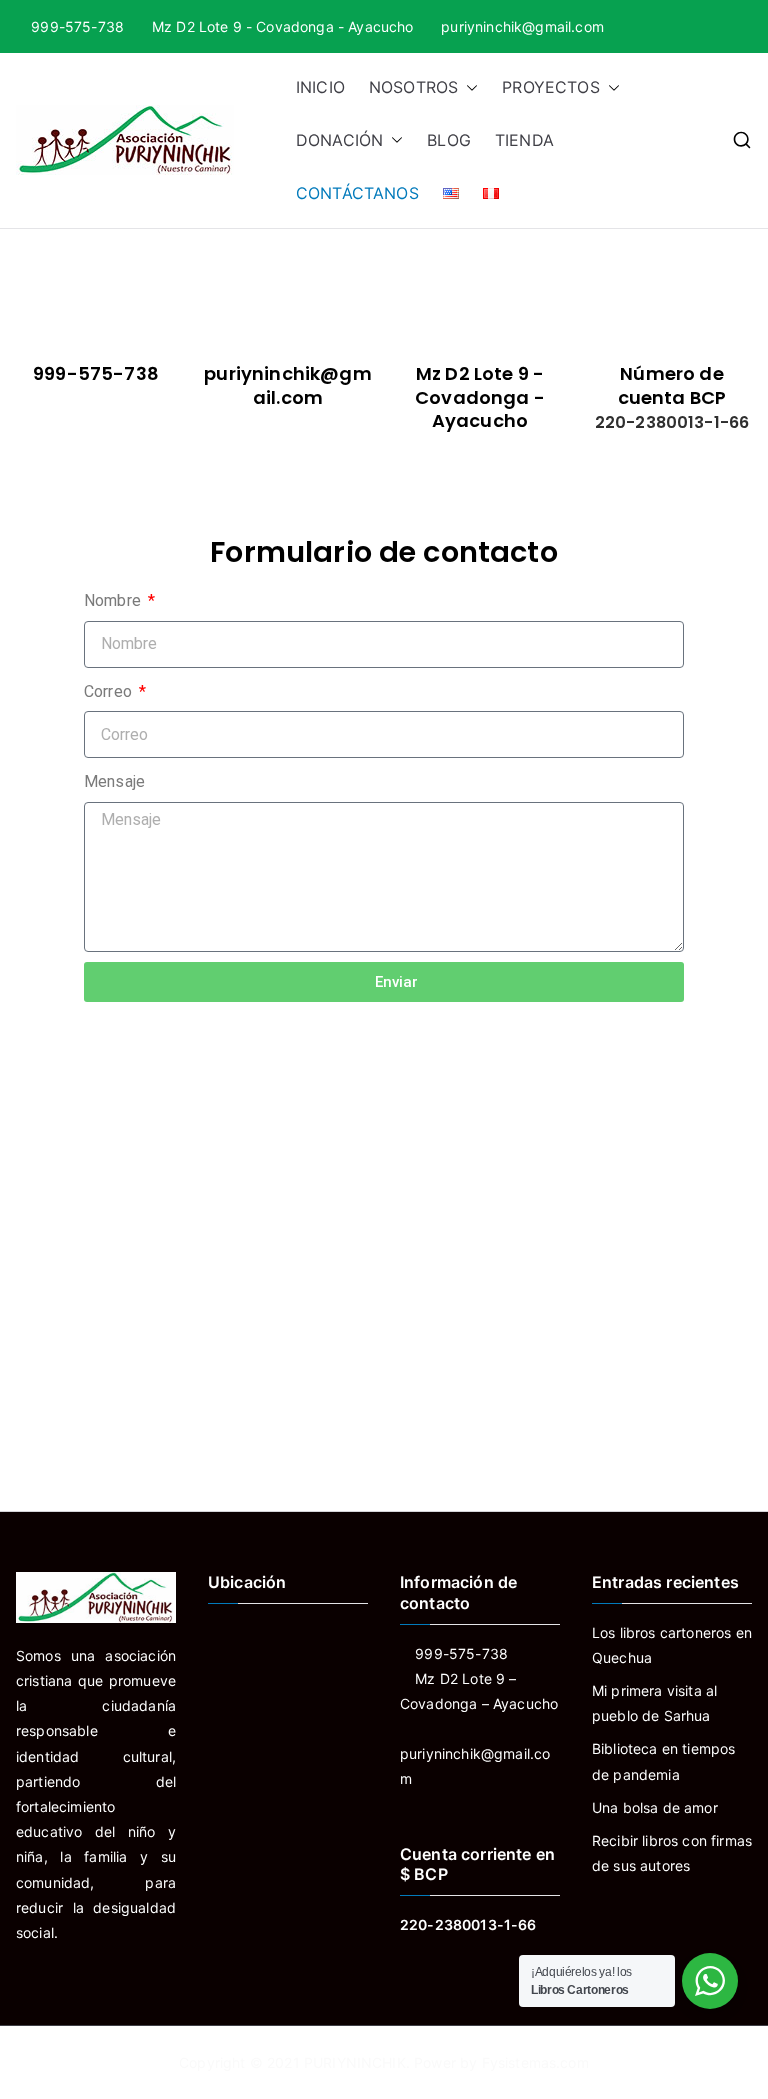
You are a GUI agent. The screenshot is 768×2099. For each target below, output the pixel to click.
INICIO (320, 87)
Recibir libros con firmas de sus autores (672, 1853)
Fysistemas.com (535, 2062)
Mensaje (114, 781)
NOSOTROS (413, 87)
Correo (110, 691)
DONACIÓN (339, 140)
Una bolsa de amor (655, 1807)
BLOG (449, 140)
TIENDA (524, 140)
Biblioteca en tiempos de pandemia (663, 1761)
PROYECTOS (550, 87)
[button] (468, 87)
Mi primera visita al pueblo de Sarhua (654, 1703)
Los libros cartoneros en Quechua (672, 1645)
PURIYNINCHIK (355, 2062)
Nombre (114, 600)
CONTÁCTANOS (357, 193)
